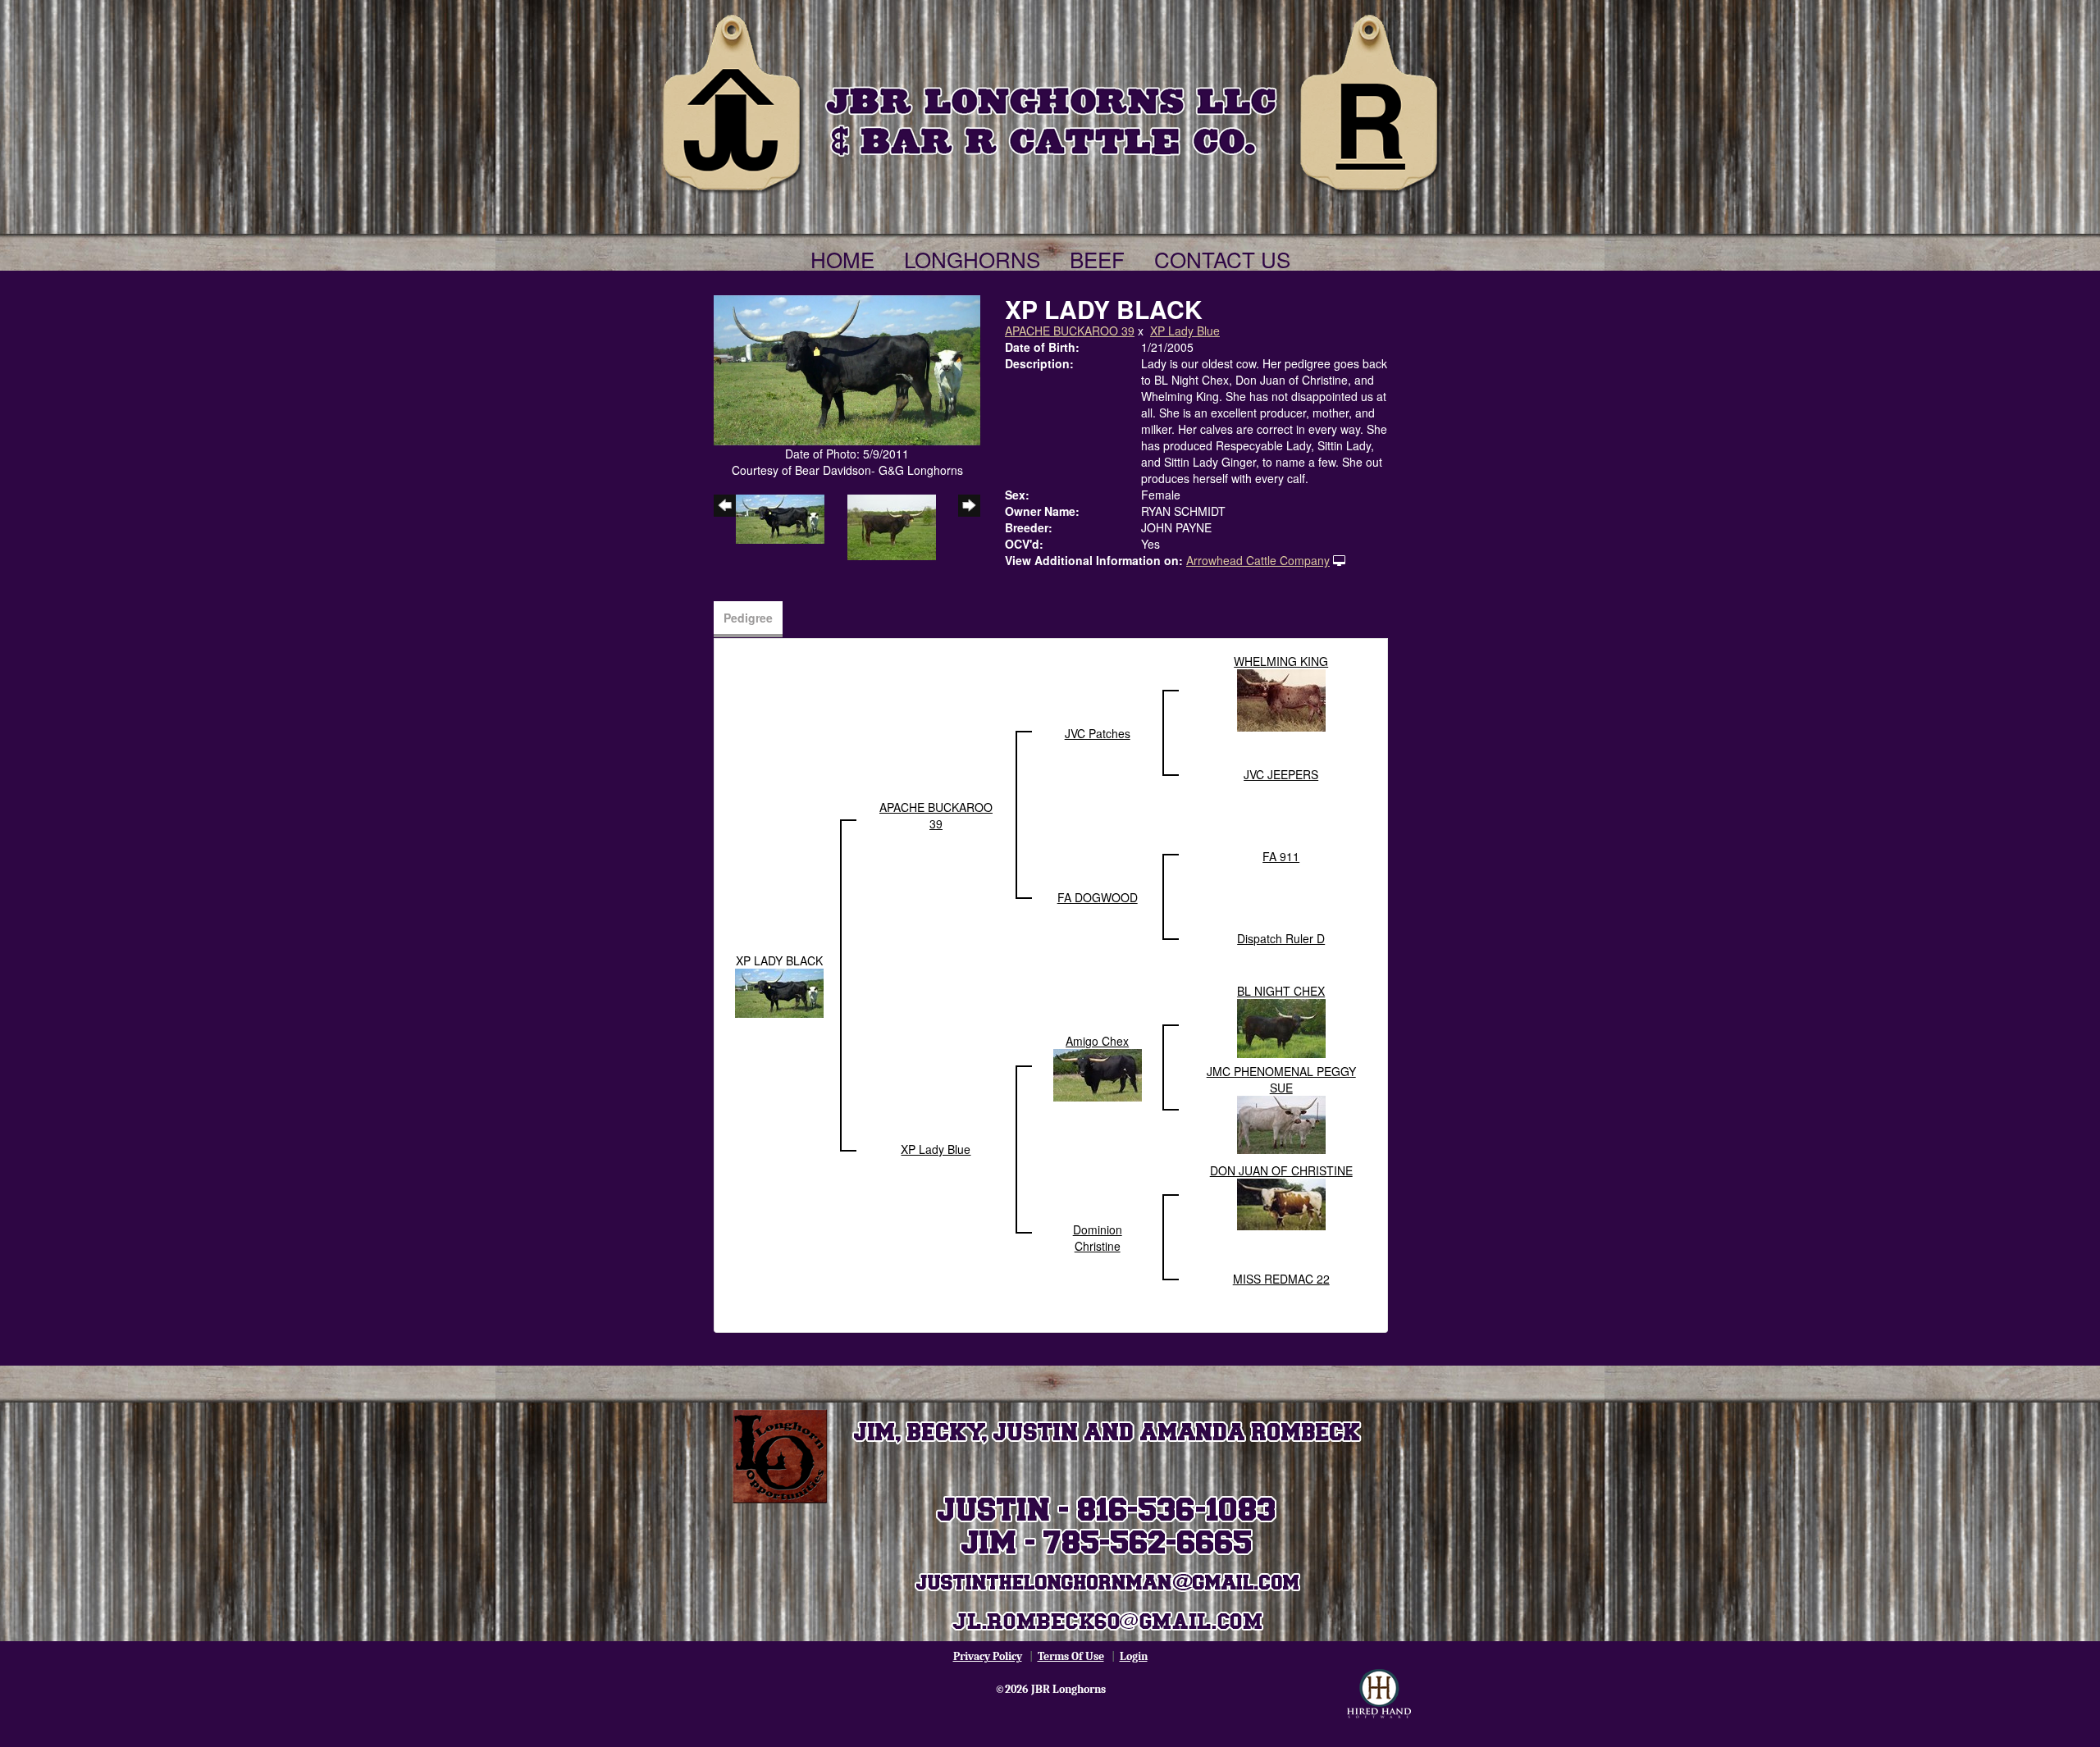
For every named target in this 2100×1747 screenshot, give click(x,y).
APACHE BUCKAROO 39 (1070, 331)
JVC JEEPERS (1281, 774)
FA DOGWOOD (1098, 897)
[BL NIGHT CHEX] (1281, 1026)
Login (1134, 1656)
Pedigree (748, 618)
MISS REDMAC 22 (1281, 1279)
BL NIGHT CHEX (1281, 991)
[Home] (1050, 100)
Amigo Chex (1097, 1041)
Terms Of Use (1071, 1656)
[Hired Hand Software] (1379, 1694)
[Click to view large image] (847, 368)
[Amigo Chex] (1098, 1074)
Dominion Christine (1098, 1238)
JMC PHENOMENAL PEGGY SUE (1281, 1079)
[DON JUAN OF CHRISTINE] (1281, 1202)
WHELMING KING (1281, 661)
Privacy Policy (988, 1656)
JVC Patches (1098, 733)
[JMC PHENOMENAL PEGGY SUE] (1281, 1123)
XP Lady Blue (1185, 331)
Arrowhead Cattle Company (1258, 560)
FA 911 (1281, 856)
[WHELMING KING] (1281, 698)
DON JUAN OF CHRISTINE (1281, 1170)
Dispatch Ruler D (1281, 938)
